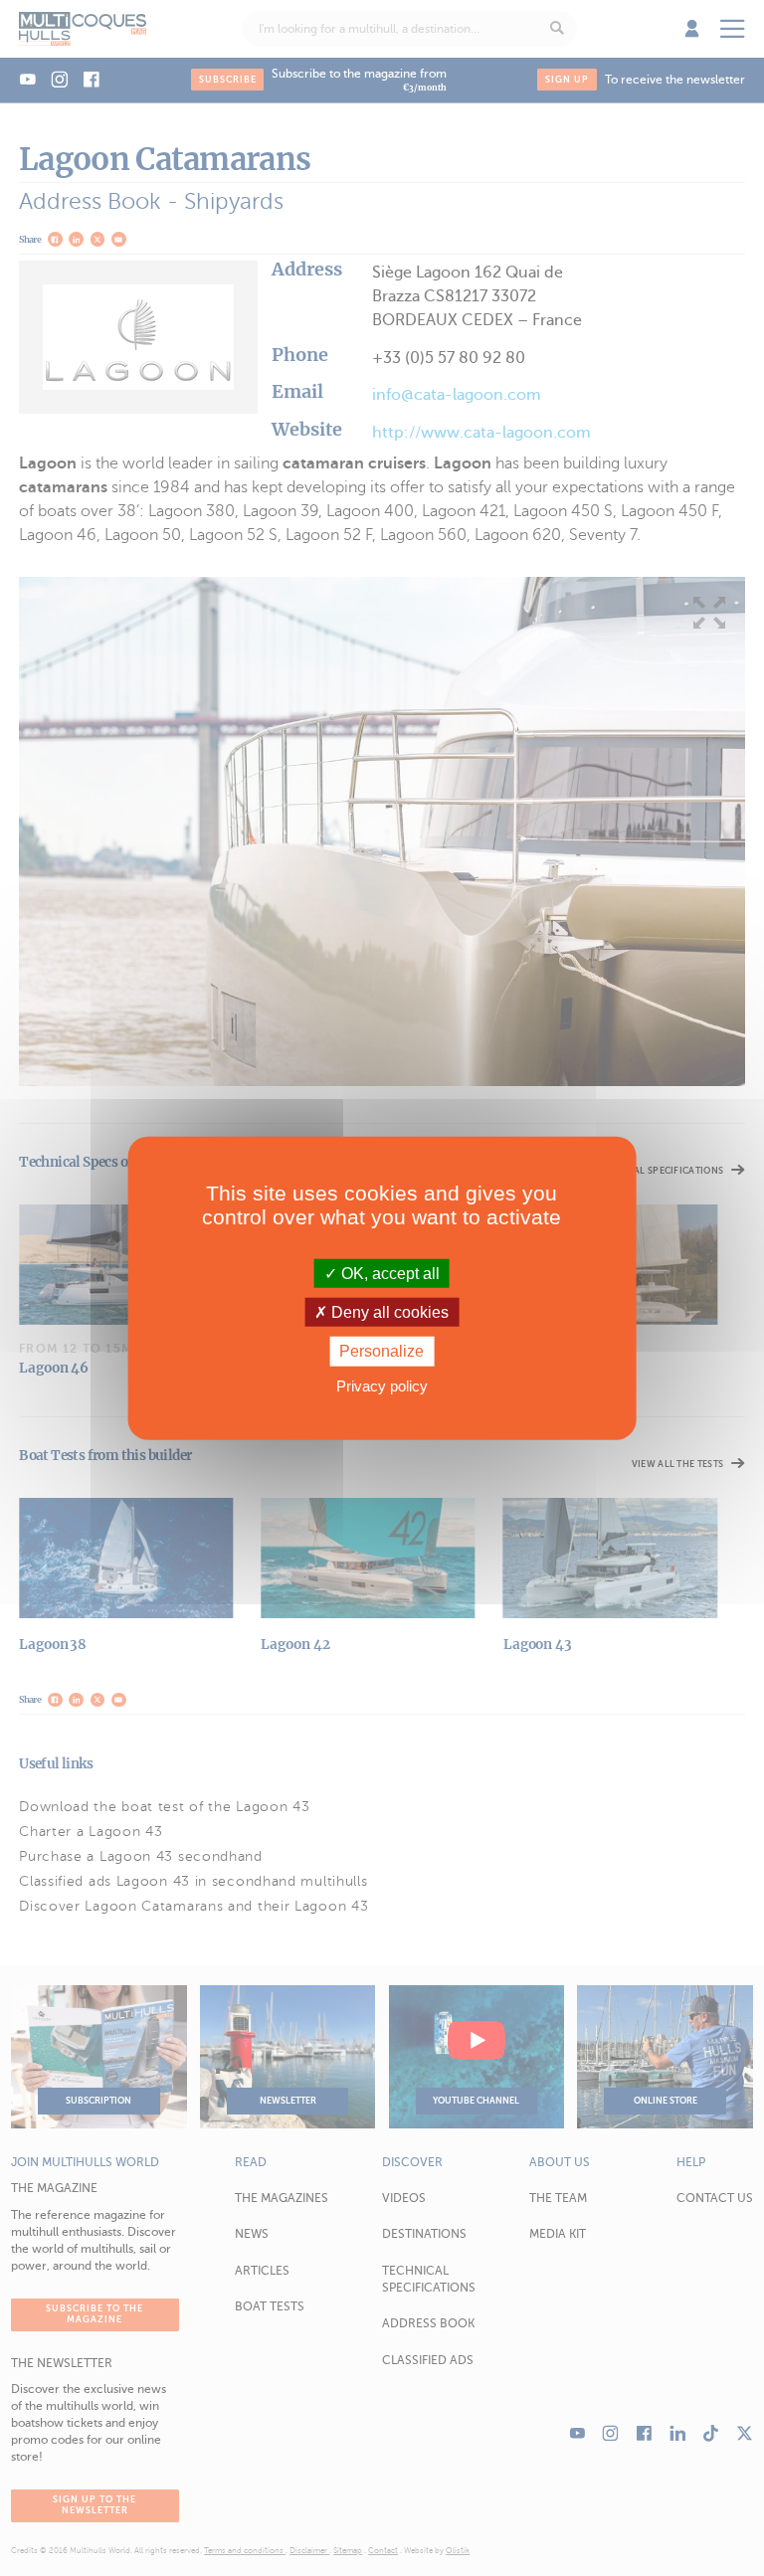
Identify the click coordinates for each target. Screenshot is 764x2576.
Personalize (382, 1351)
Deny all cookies (388, 1312)
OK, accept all (388, 1274)
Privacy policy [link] (382, 1385)
